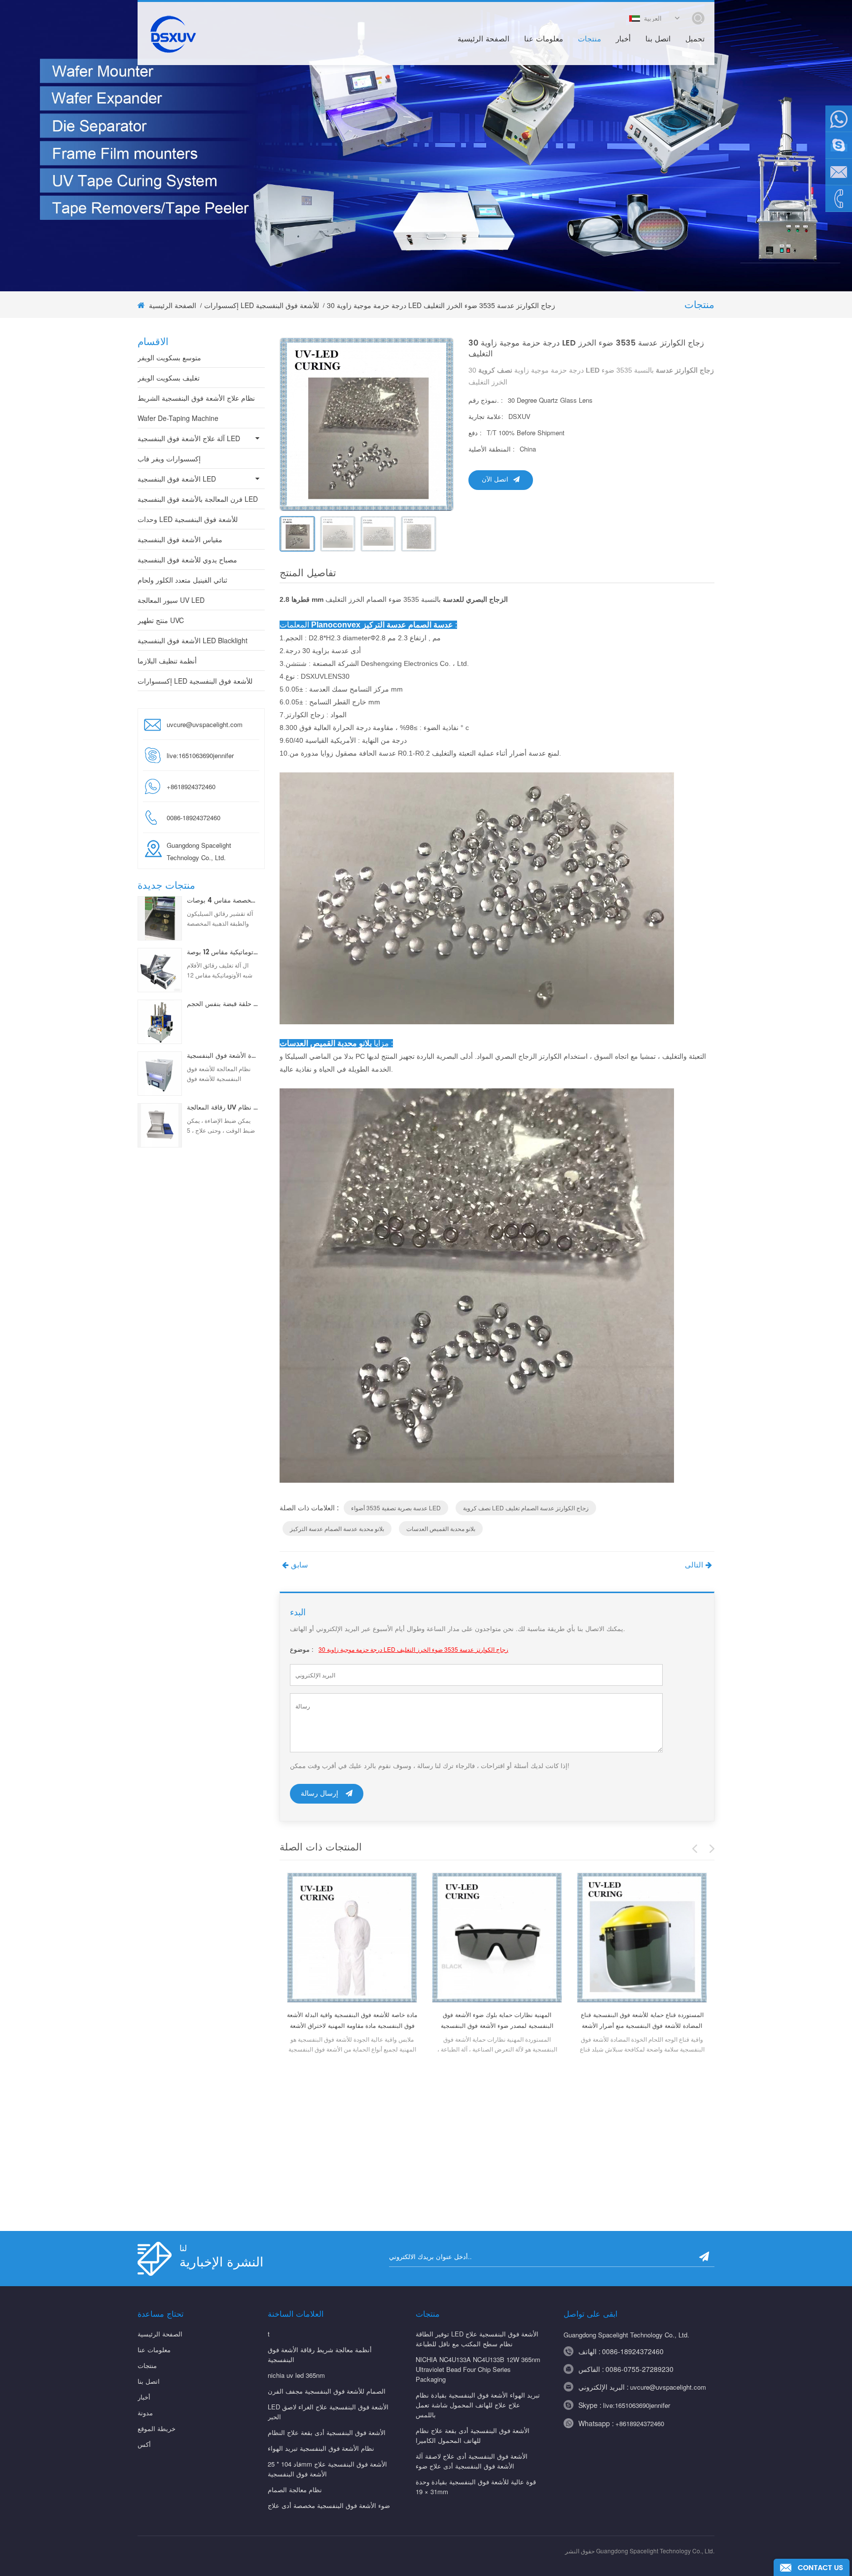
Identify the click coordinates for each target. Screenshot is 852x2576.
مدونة (145, 2413)
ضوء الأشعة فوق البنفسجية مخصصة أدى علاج (329, 2505)
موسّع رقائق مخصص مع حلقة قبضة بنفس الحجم (223, 1005)
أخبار (623, 39)
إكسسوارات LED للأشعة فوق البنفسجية (262, 305)
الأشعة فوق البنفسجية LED (177, 479)
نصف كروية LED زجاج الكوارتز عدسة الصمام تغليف (526, 1508)
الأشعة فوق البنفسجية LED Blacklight (193, 640)
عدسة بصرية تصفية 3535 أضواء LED (396, 1508)
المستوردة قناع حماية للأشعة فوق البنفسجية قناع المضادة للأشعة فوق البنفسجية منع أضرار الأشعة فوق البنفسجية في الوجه (642, 2021)
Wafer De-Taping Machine (178, 418)
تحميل (695, 39)
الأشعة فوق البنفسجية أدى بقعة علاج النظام (327, 2432)
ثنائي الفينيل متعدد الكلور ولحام (182, 580)
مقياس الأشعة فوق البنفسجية (180, 539)
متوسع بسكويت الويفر (169, 357)
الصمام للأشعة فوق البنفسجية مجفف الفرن (327, 2391)
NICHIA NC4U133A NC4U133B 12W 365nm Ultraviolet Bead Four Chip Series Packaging (478, 2369)
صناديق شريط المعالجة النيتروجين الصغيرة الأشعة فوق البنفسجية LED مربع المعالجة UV (223, 1056)
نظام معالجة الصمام (295, 2489)
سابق (300, 1565)
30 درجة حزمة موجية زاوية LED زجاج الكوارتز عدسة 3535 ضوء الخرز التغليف (413, 1649)
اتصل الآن (495, 480)
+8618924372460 (640, 2423)
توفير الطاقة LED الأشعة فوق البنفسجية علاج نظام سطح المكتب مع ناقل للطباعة (477, 2339)
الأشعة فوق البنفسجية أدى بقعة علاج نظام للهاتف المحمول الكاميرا (473, 2435)
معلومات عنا (544, 39)
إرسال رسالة (319, 1793)
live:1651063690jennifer (200, 755)
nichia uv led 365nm (296, 2375)
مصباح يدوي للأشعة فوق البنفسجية (187, 559)
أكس (144, 2444)
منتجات (589, 39)
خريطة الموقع (157, 2428)
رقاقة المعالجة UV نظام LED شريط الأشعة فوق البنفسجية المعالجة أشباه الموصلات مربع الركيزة (223, 1108)
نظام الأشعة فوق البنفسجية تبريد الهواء (321, 2448)
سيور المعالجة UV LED (171, 600)
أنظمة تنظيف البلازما (167, 661)
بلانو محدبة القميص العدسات (441, 1528)
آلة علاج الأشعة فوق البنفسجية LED (189, 438)
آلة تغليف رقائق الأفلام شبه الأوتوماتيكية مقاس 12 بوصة (223, 953)
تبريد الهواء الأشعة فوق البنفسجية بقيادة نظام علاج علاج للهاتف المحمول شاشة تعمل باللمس (478, 2405)
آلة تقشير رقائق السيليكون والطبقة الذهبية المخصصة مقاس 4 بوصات (223, 901)
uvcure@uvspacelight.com (205, 724)
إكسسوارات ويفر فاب (169, 458)
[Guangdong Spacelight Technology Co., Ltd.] (172, 34)
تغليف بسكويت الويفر (169, 378)
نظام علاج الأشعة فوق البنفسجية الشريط (196, 398)
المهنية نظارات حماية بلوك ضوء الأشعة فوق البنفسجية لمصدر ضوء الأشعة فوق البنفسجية (497, 2021)
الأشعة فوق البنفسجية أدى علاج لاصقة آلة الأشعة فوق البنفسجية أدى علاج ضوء (472, 2461)
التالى (694, 1565)
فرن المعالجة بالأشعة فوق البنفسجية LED (198, 499)
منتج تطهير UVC (161, 620)
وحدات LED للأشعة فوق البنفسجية (188, 519)
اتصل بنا (658, 39)
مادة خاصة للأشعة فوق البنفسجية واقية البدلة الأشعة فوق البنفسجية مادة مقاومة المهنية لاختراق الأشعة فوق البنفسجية (352, 2021)
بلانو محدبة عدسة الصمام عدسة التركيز (337, 1528)
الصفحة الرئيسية (483, 39)
